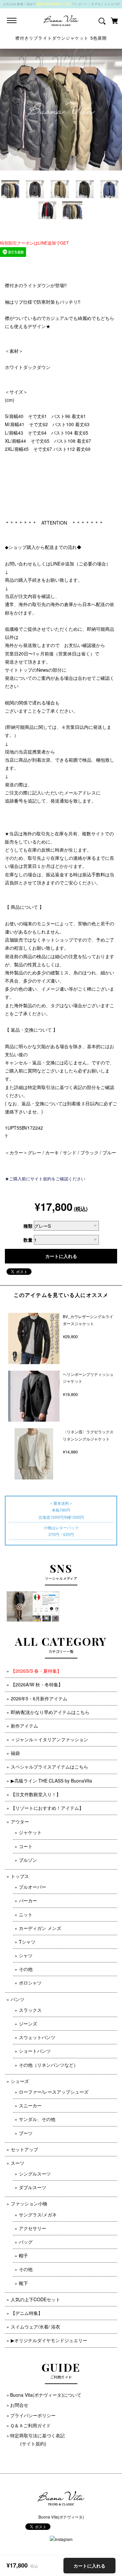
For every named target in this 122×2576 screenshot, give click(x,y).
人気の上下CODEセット (35, 2299)
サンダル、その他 (37, 2119)
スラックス (30, 2010)
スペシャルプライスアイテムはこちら (49, 1767)
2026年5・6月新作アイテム (39, 1698)
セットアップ (24, 2149)
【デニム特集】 (27, 2313)
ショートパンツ (35, 2051)
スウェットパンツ (37, 2037)
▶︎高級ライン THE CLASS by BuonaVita (51, 1781)
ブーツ (26, 2133)
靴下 (23, 2283)
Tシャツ (27, 1942)
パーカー (28, 1900)
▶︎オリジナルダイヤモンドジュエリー (49, 2340)
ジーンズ (28, 2024)
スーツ (18, 2163)
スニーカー (30, 2105)
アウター (20, 1821)
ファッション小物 (29, 2203)
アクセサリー (33, 2228)
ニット (26, 1914)
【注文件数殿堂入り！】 (36, 1794)
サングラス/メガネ (38, 2214)
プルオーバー (33, 1887)
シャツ (26, 1955)
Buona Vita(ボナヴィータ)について (46, 2395)
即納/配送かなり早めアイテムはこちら (50, 1712)
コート (26, 1846)
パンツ (18, 1999)
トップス (20, 1876)
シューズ (20, 2081)
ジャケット (30, 1832)
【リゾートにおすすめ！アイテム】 (47, 1808)
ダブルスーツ (33, 2187)
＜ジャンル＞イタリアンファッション (49, 1739)
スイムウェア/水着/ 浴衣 (35, 2327)
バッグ (26, 2242)
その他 (26, 1969)
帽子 (23, 2255)
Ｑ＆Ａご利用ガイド (30, 2425)
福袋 (15, 1753)
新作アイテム (24, 1726)
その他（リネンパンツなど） (48, 2065)
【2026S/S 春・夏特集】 (36, 1671)
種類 (28, 1226)
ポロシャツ (30, 1983)
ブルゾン (28, 1860)
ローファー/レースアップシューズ (54, 2092)
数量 (28, 1240)
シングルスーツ (35, 2174)
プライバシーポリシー (33, 2415)
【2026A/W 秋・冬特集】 (37, 1684)
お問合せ (19, 2405)
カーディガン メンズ (40, 1928)
